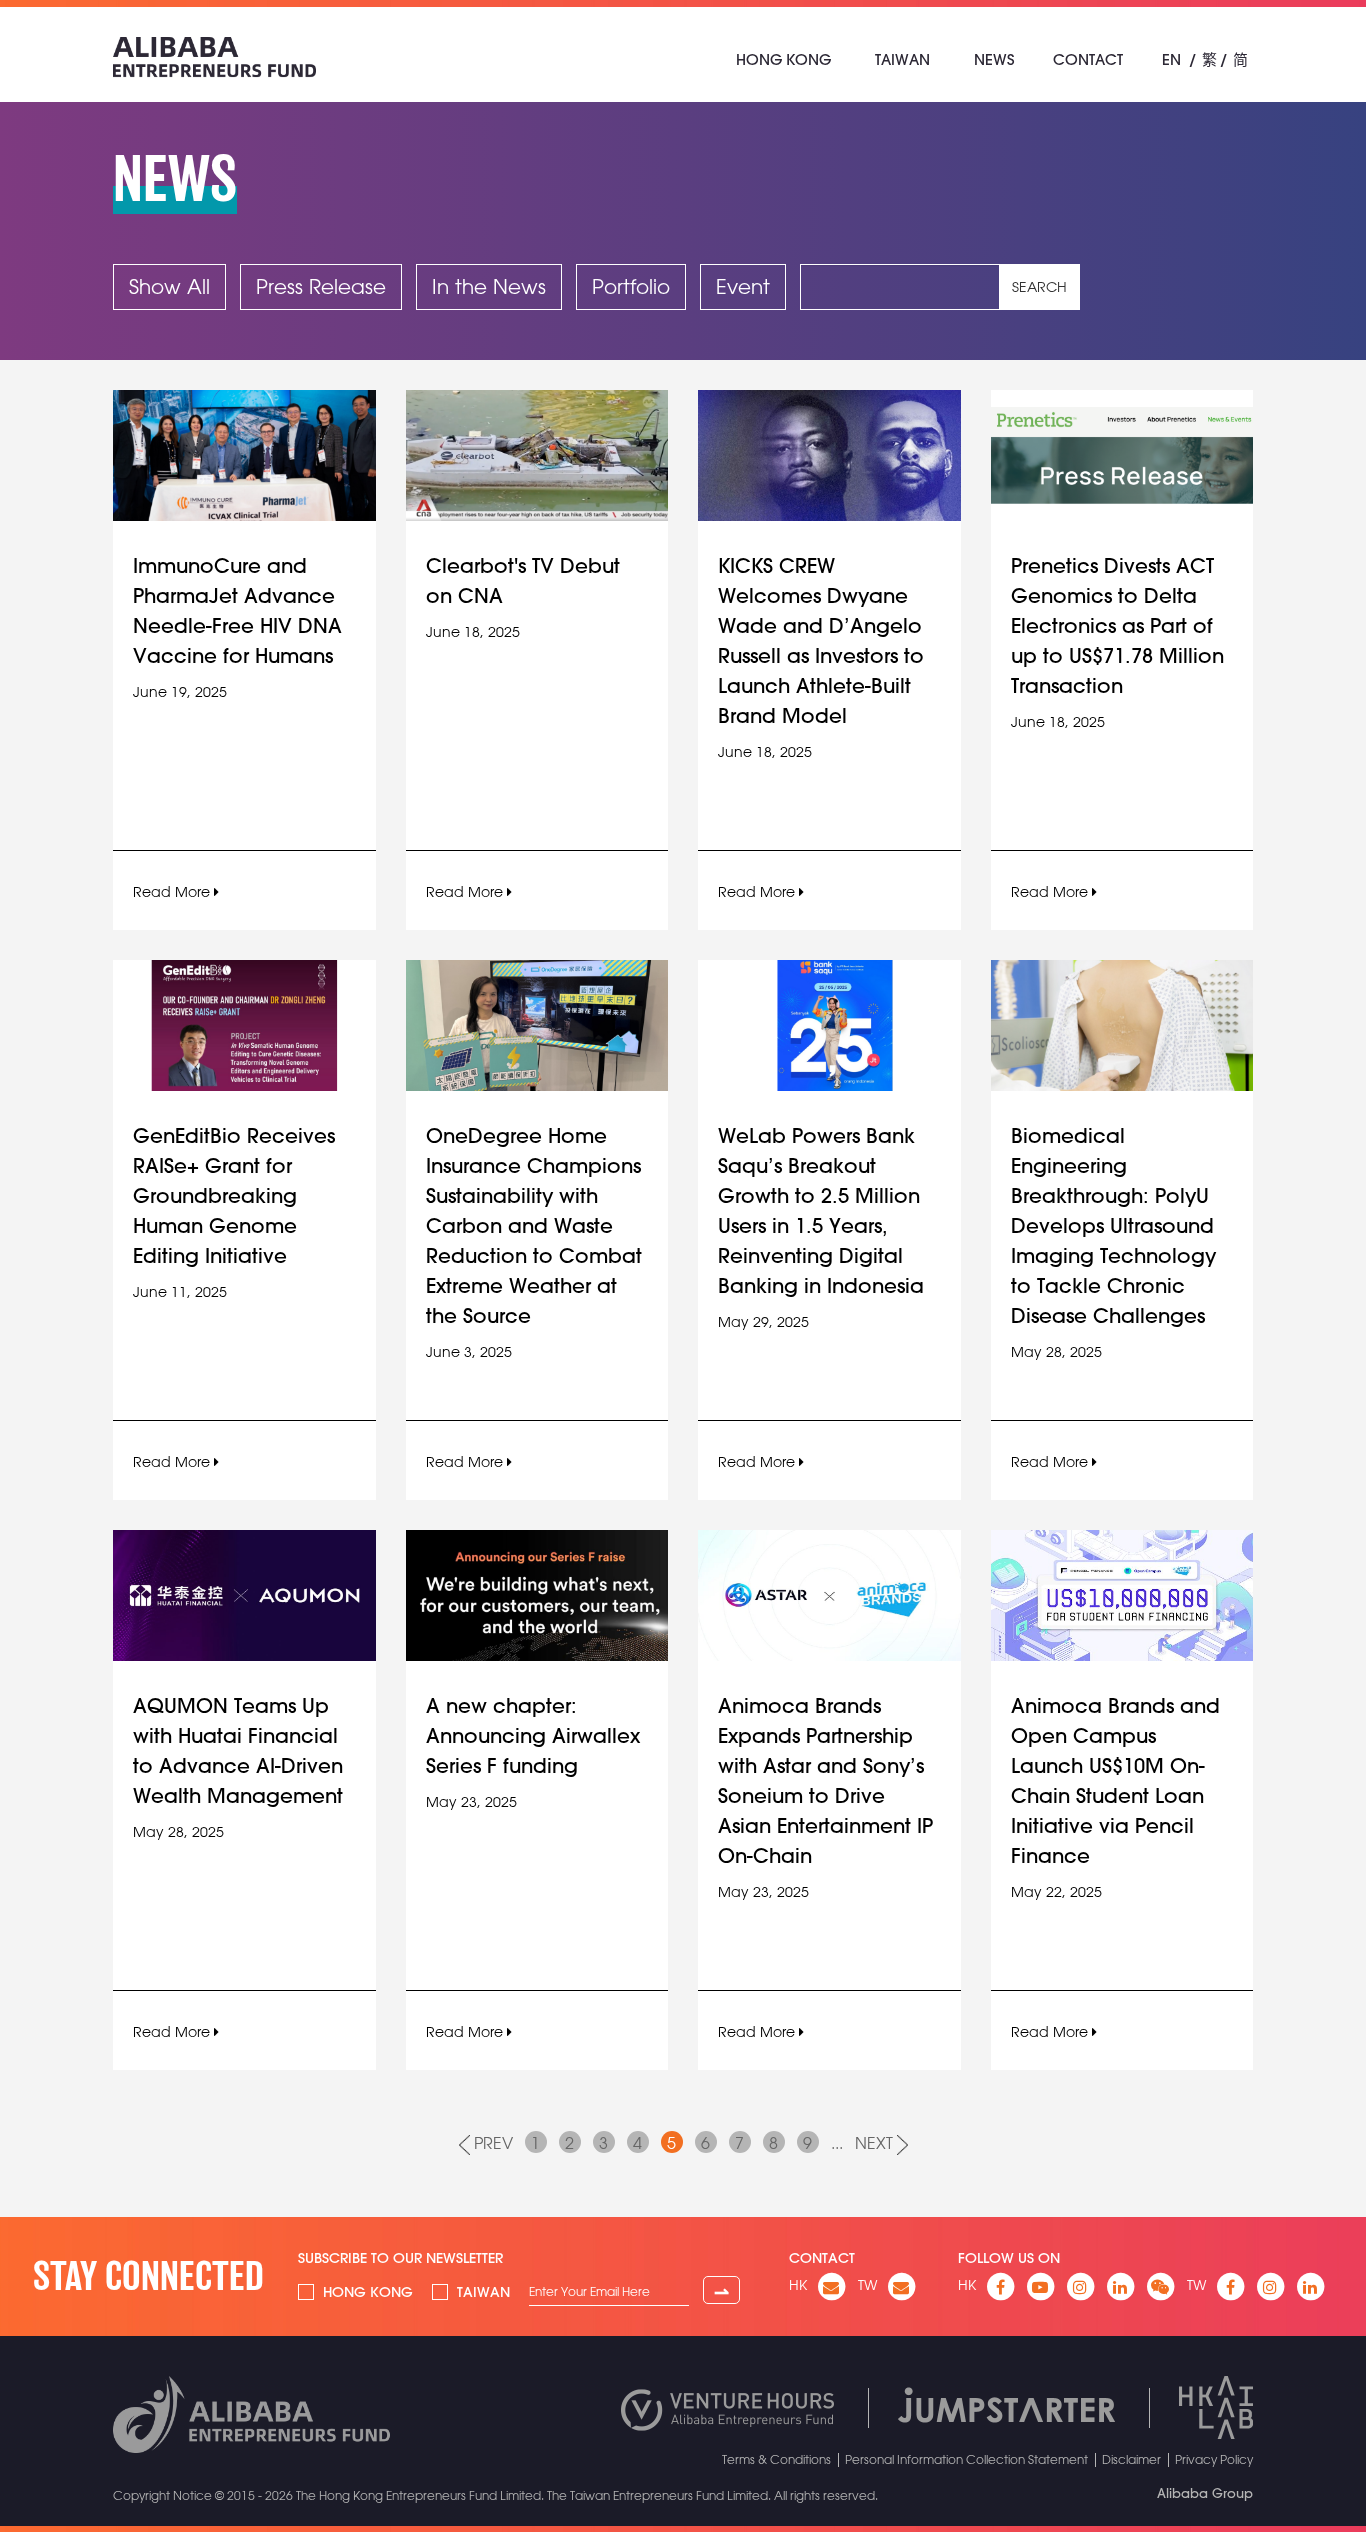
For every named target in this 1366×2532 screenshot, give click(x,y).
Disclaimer (1131, 2459)
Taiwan (902, 59)
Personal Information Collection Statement (966, 2459)
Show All (169, 286)
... (837, 2143)
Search (1039, 287)
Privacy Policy (1214, 2459)
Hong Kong (783, 59)
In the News (489, 286)
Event (743, 286)
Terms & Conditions (776, 2459)
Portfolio (631, 286)
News (994, 59)
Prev (491, 2143)
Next (876, 2143)
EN (1171, 59)
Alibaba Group (1205, 2493)
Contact (1088, 59)
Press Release (321, 286)
